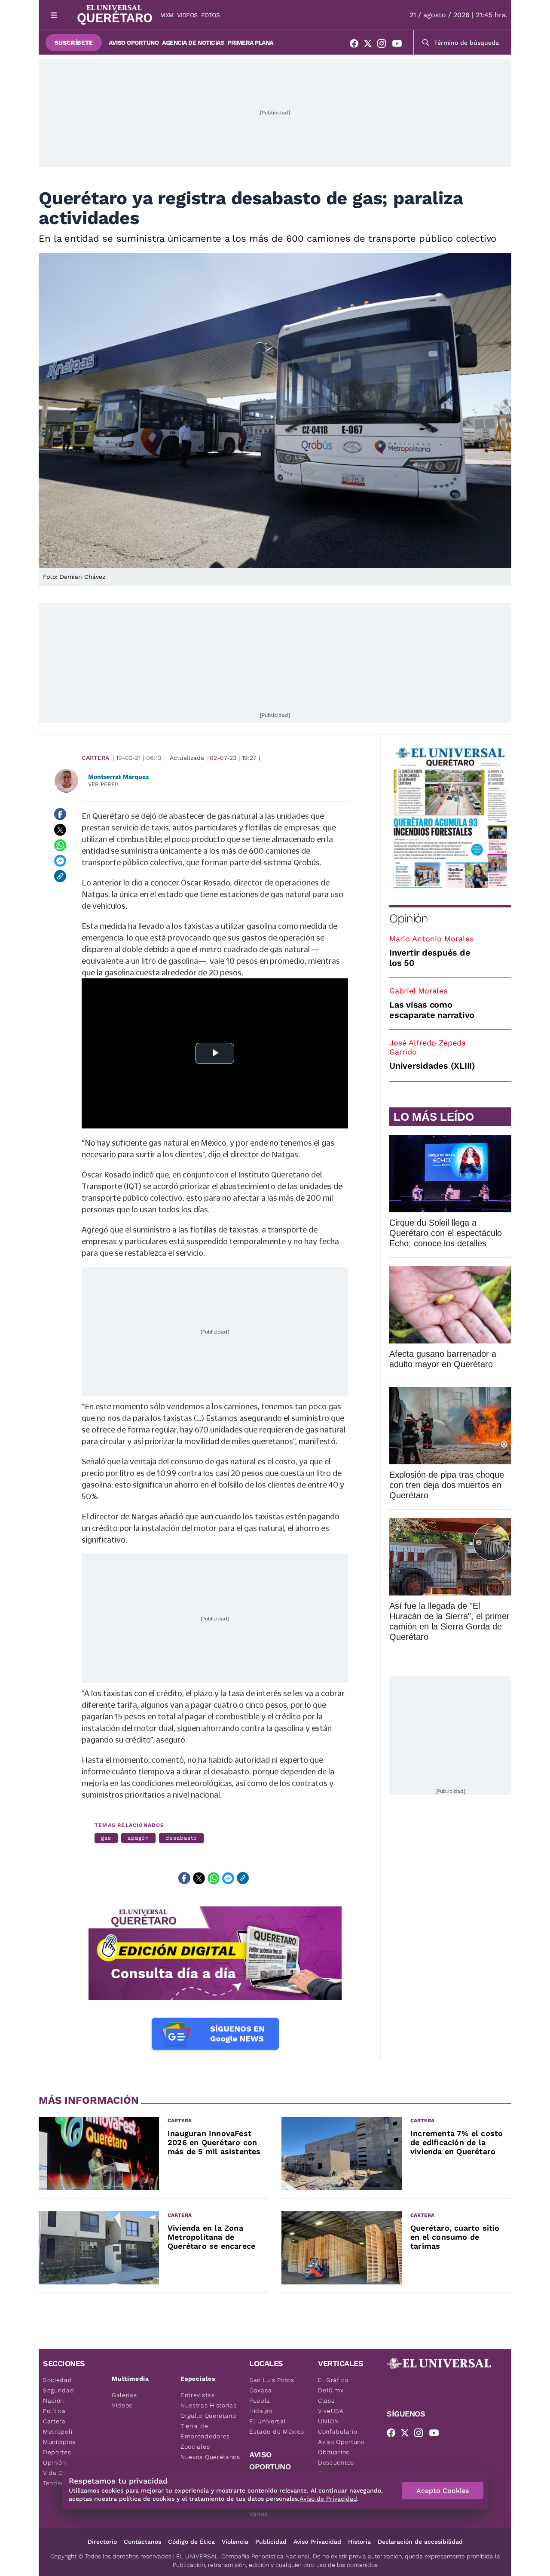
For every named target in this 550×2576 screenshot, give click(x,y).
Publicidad (271, 2542)
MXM (167, 15)
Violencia (235, 2542)
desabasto (181, 1838)
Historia (359, 2542)
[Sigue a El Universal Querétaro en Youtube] (400, 45)
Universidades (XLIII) (432, 1066)
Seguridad (58, 2390)
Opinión (408, 918)
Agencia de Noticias (193, 43)
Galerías (124, 2395)
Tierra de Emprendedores (205, 2431)
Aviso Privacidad (317, 2542)
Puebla (260, 2401)
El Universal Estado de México (277, 2426)
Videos (187, 15)
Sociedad (58, 2380)
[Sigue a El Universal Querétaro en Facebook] (357, 45)
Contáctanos (142, 2542)
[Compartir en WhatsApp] (60, 845)
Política (54, 2411)
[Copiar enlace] (60, 876)
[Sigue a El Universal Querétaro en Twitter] (370, 45)
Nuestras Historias (209, 2405)
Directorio (102, 2542)
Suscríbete (74, 43)
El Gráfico (333, 2380)
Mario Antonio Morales (431, 939)
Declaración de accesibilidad (420, 2542)
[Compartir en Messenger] (60, 861)
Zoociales (195, 2447)
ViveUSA (331, 2411)
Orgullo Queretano (208, 2416)
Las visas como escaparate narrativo (432, 1010)
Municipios (59, 2442)
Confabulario (338, 2432)
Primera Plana (250, 43)
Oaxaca (261, 2390)
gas (106, 1838)
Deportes (57, 2452)
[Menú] (54, 15)
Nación (53, 2401)
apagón (139, 1838)
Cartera (95, 758)
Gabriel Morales (418, 991)
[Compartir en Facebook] (60, 814)
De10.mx (331, 2390)
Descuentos (336, 2462)
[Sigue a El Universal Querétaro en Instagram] (384, 45)
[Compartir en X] (60, 830)
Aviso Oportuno (134, 43)
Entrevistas (198, 2395)
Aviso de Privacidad (328, 2499)
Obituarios (334, 2452)
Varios (258, 2514)
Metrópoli (58, 2432)
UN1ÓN (328, 2421)
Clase (327, 2401)
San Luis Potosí (273, 2380)
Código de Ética (191, 2542)
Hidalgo (261, 2411)
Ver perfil (104, 784)
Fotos (211, 15)
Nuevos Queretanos (210, 2457)
